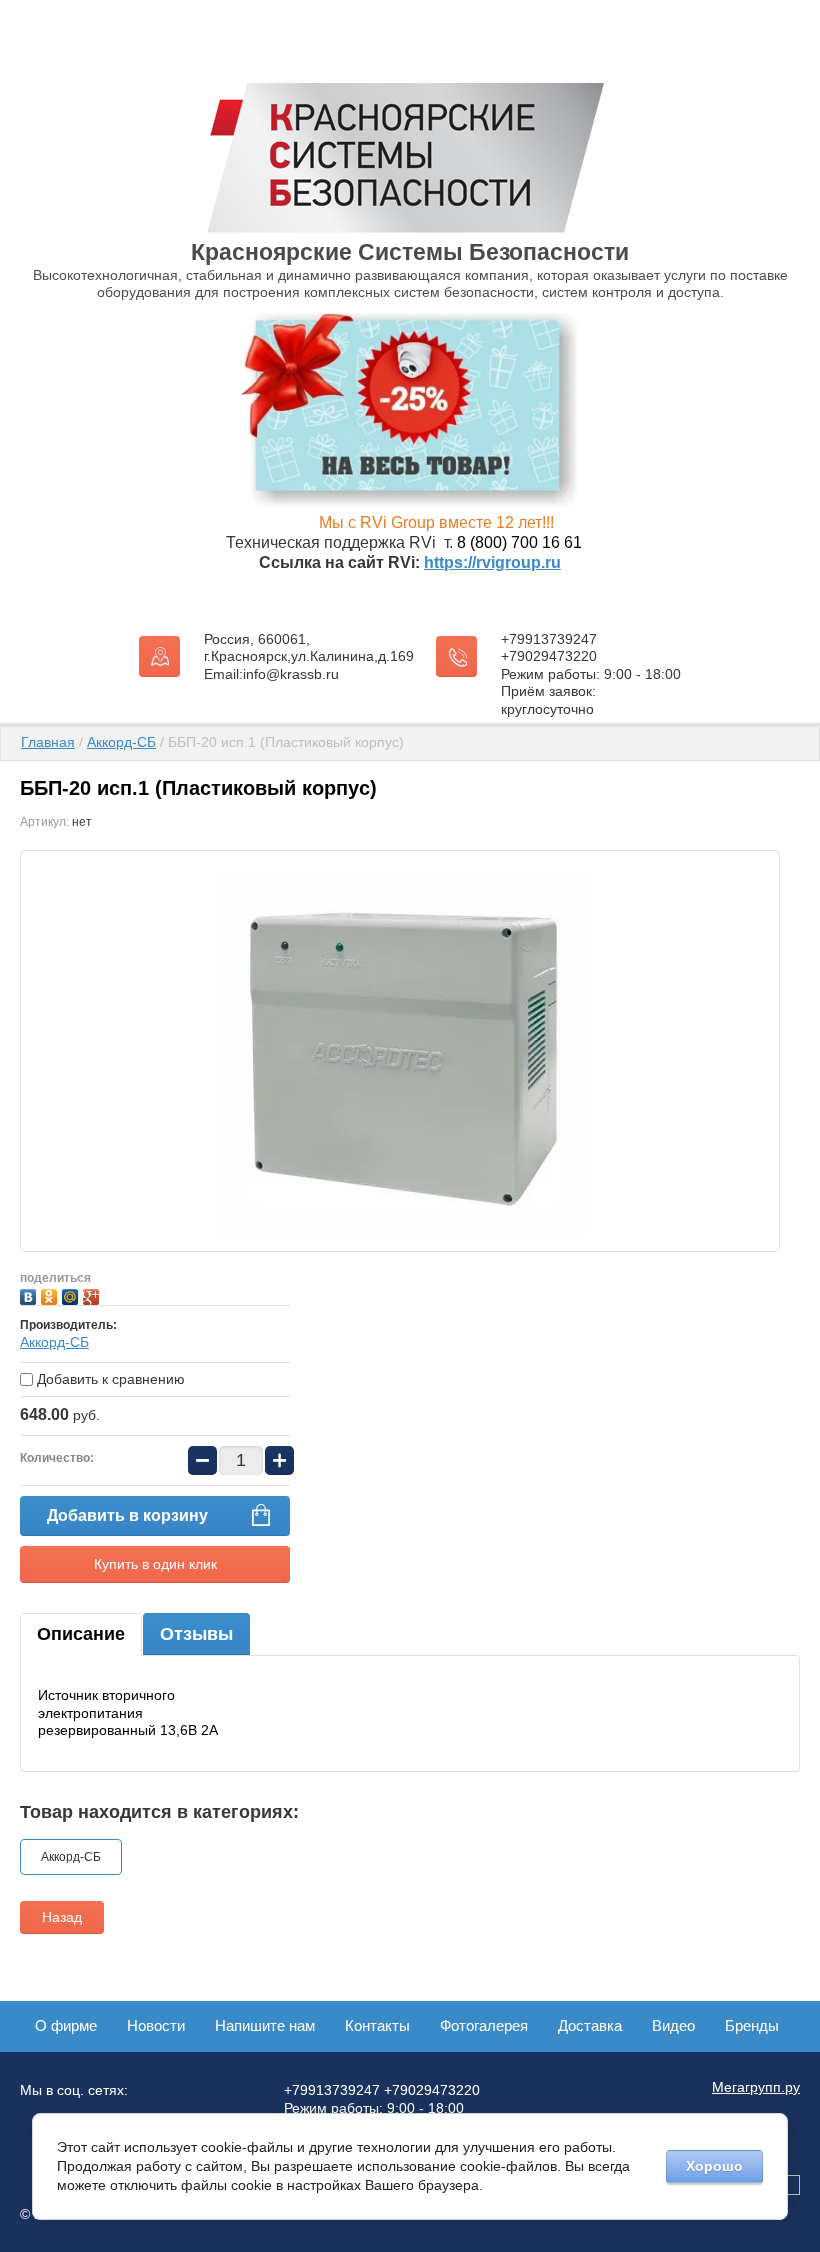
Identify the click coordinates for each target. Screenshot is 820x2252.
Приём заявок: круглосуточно (548, 700)
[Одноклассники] (51, 1294)
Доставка (590, 2025)
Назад (62, 1917)
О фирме (66, 2025)
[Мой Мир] (72, 1294)
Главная (48, 742)
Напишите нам (265, 2025)
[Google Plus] (93, 1294)
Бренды (752, 2025)
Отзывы (196, 1634)
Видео (673, 2025)
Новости (156, 2025)
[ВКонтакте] (30, 1294)
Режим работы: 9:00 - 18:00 (591, 674)
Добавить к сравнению (109, 1379)
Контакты (377, 2025)
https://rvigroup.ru (492, 562)
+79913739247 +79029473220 (549, 648)
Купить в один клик (155, 1564)
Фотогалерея (484, 2025)
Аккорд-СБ (121, 742)
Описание (81, 1634)
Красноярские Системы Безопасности (410, 252)
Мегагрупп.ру (756, 2087)
